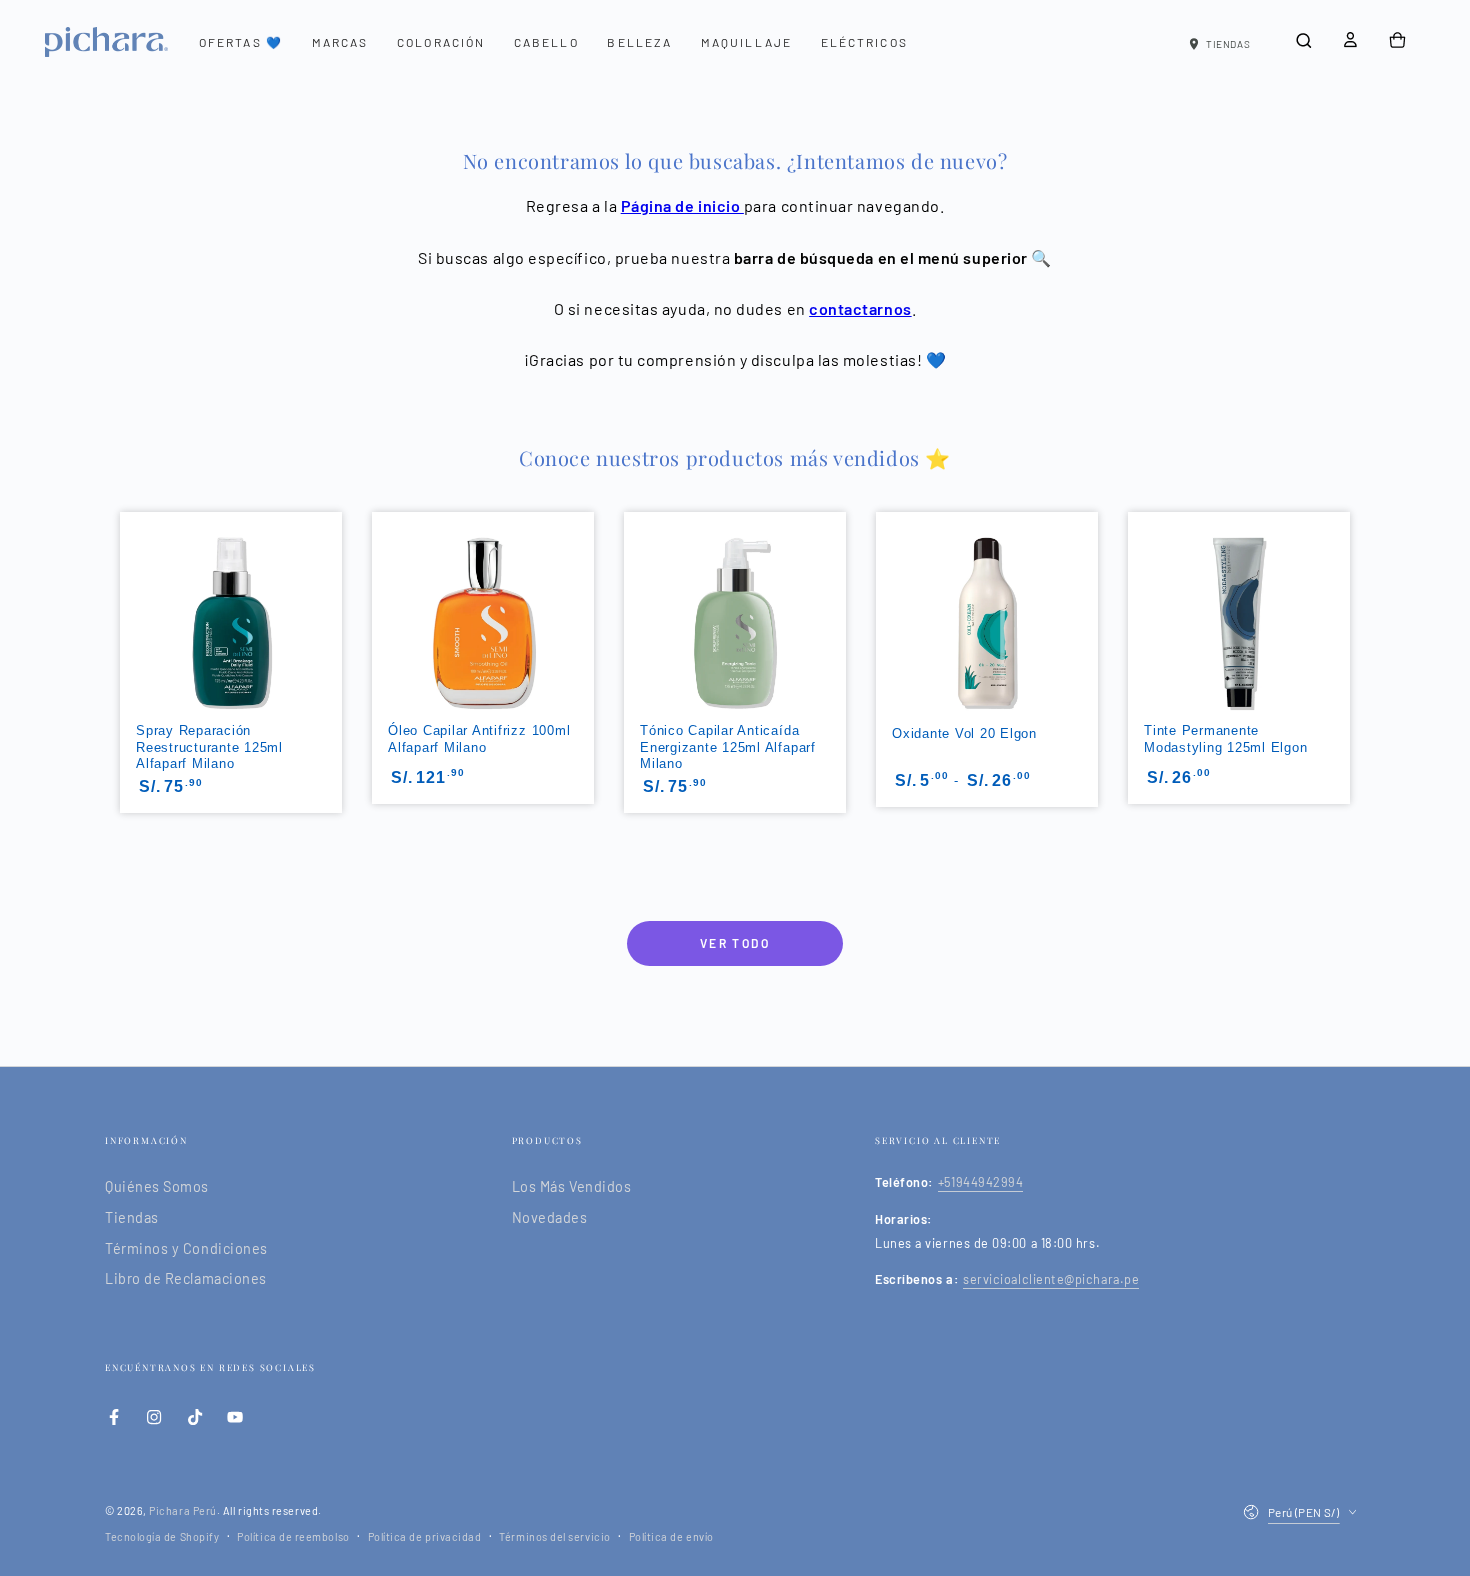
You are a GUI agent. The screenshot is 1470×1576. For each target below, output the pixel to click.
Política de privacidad (425, 1536)
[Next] (1352, 624)
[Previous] (118, 624)
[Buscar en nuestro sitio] (1303, 41)
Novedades (550, 1217)
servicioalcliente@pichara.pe (1051, 1279)
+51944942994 (980, 1182)
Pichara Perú (182, 1510)
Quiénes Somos (157, 1186)
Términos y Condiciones (186, 1248)
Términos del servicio (554, 1536)
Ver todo (735, 943)
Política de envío (671, 1536)
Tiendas (132, 1217)
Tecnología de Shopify (162, 1536)
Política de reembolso (293, 1536)
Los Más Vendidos (572, 1186)
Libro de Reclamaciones (186, 1278)
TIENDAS (1228, 44)
